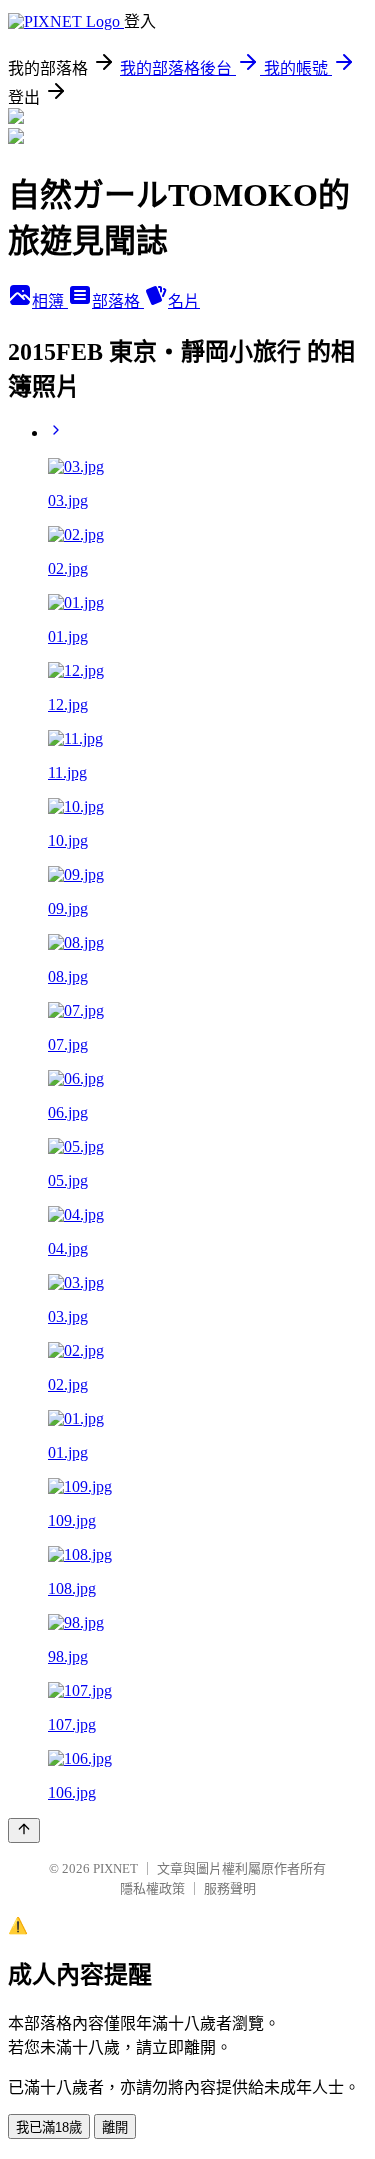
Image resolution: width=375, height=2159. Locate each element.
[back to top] (24, 1830)
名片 (184, 301)
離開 (115, 2127)
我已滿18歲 (49, 2127)
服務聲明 (230, 1888)
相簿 (50, 301)
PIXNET (115, 1868)
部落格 (118, 301)
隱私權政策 (152, 1888)
